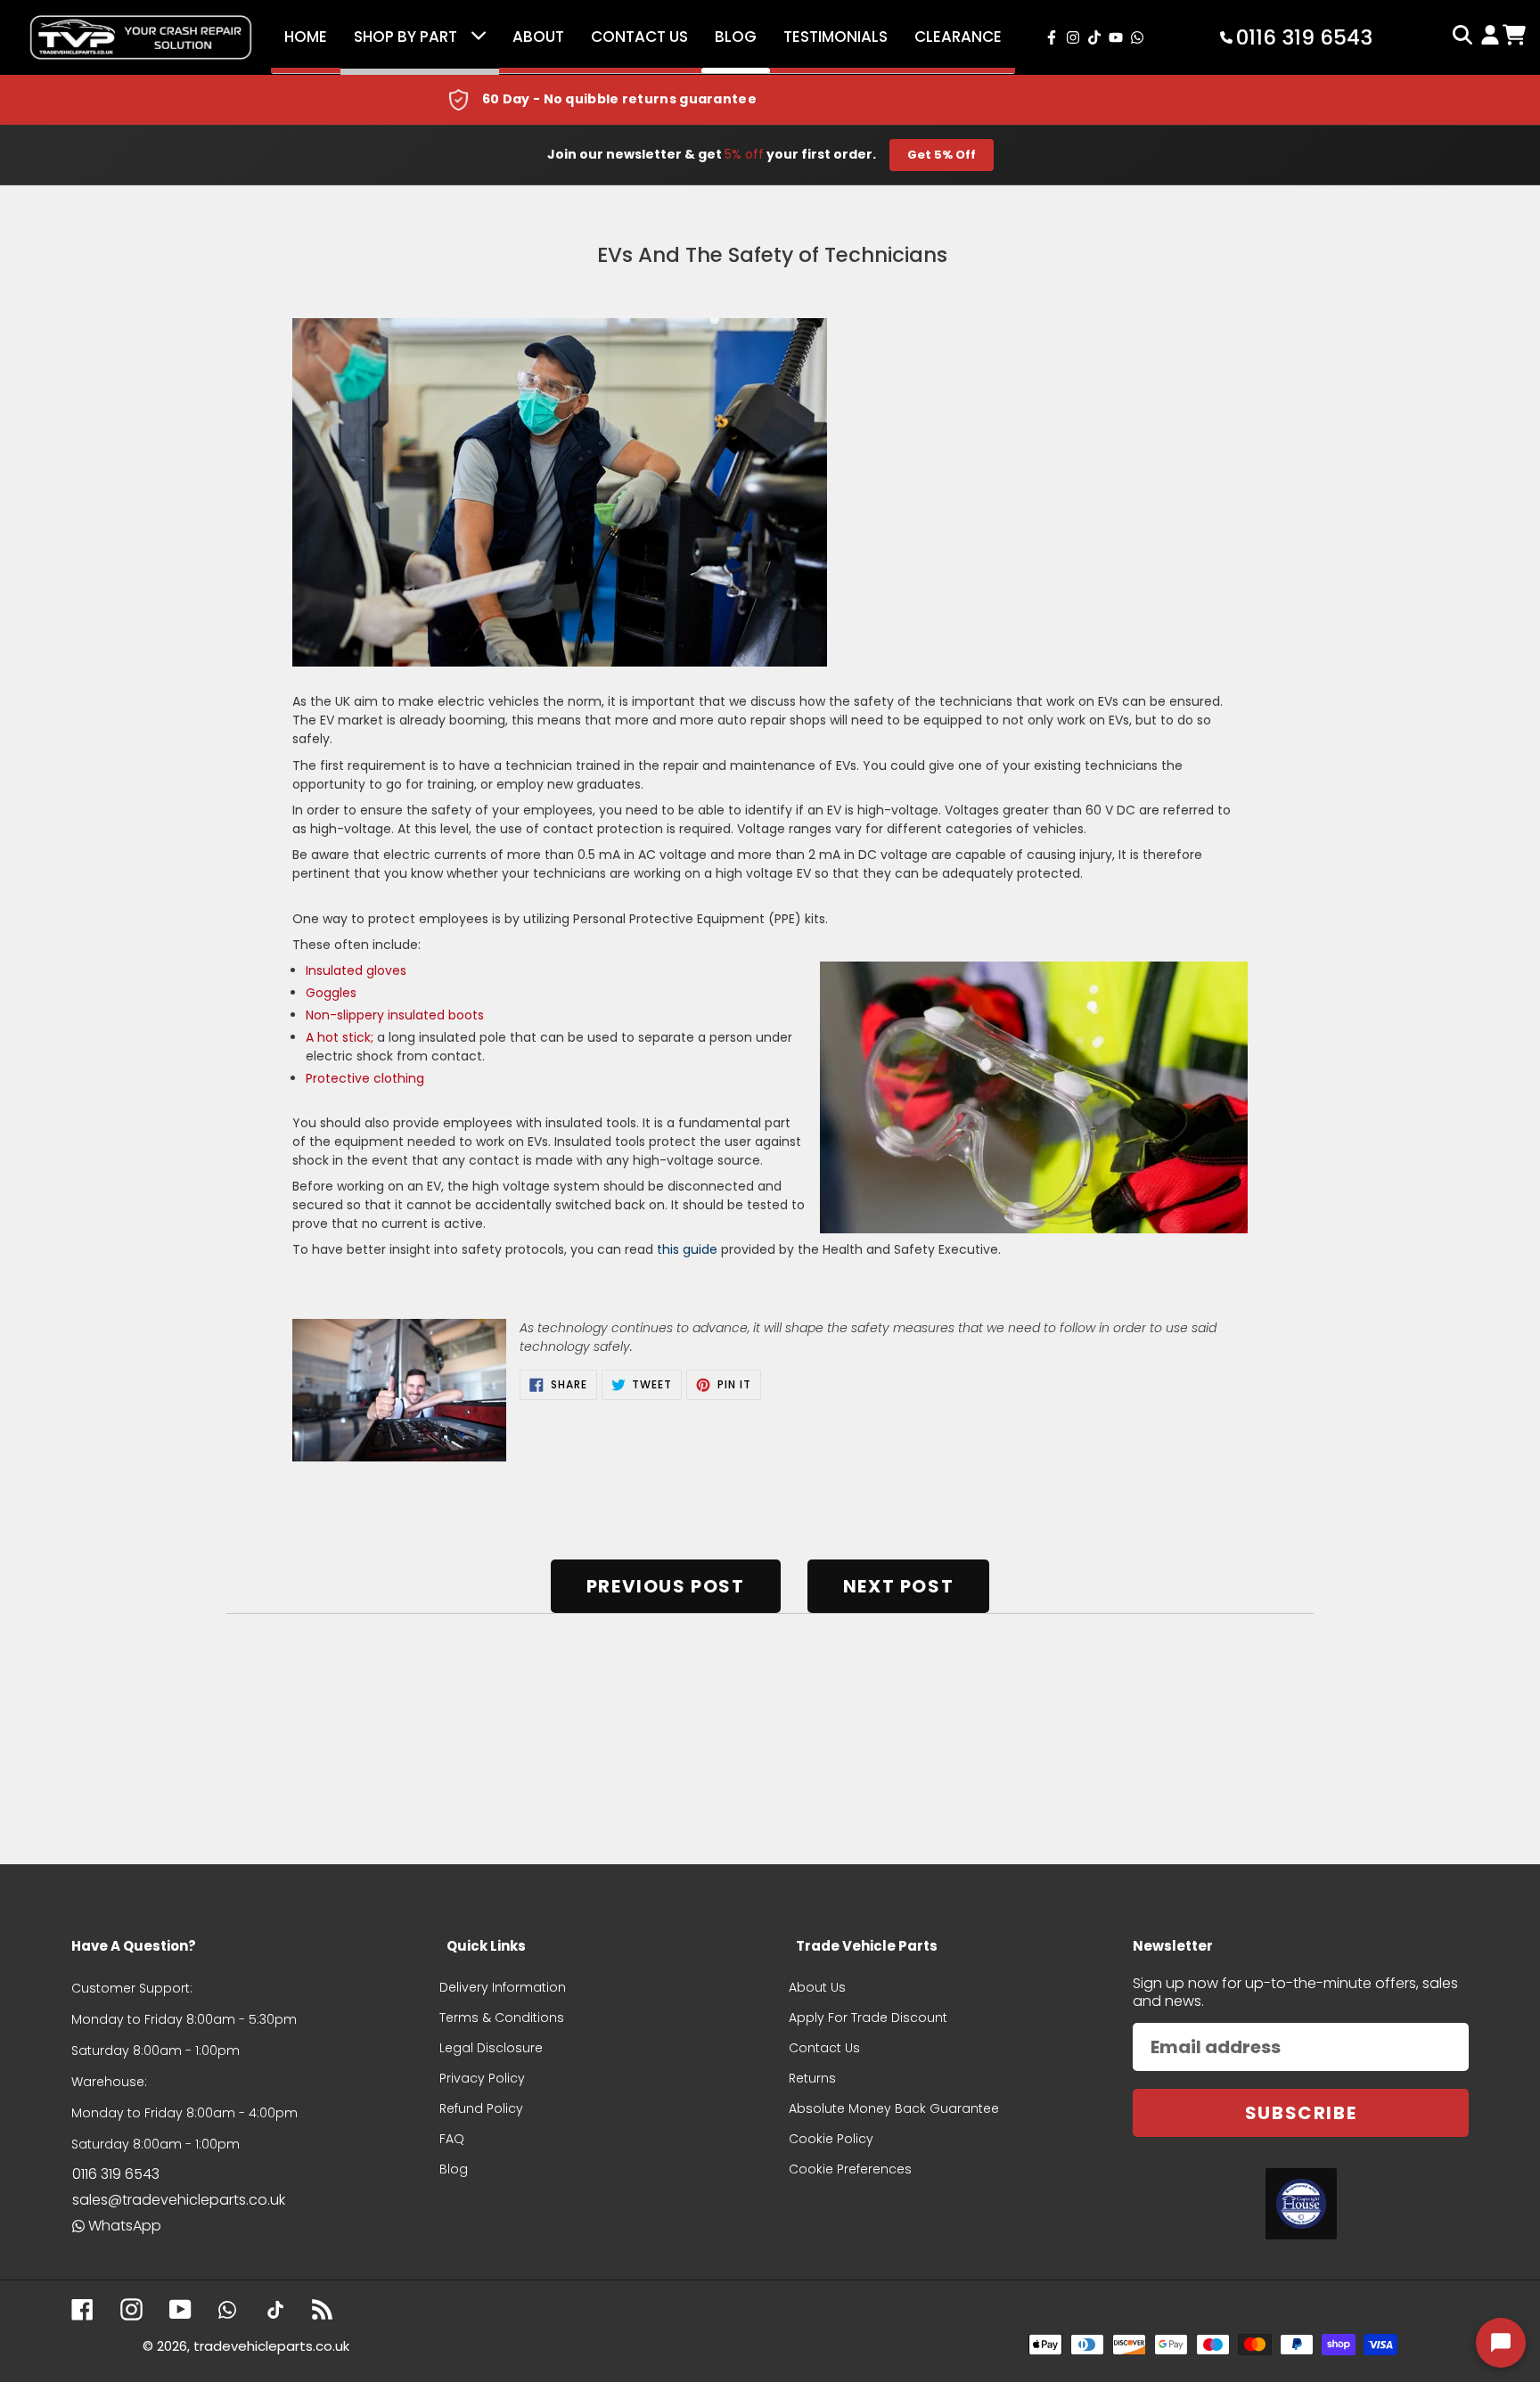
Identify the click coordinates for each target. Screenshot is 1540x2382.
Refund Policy (481, 2108)
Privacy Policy (482, 2078)
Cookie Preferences (850, 2169)
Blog (736, 37)
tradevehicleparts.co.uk (271, 2346)
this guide (687, 1249)
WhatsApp (125, 2226)
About (538, 37)
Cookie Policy (831, 2139)
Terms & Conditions (502, 2018)
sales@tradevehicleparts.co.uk (179, 2200)
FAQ (452, 2139)
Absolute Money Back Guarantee (894, 2108)
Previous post (666, 1586)
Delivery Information (503, 1987)
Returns (812, 2078)
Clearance (958, 37)
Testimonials (836, 37)
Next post (898, 1586)
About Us (817, 1987)
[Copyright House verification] (1301, 2204)
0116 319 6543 (116, 2174)
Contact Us (639, 37)
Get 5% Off (942, 155)
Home (306, 37)
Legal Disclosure (491, 2048)
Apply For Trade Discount (868, 2018)
